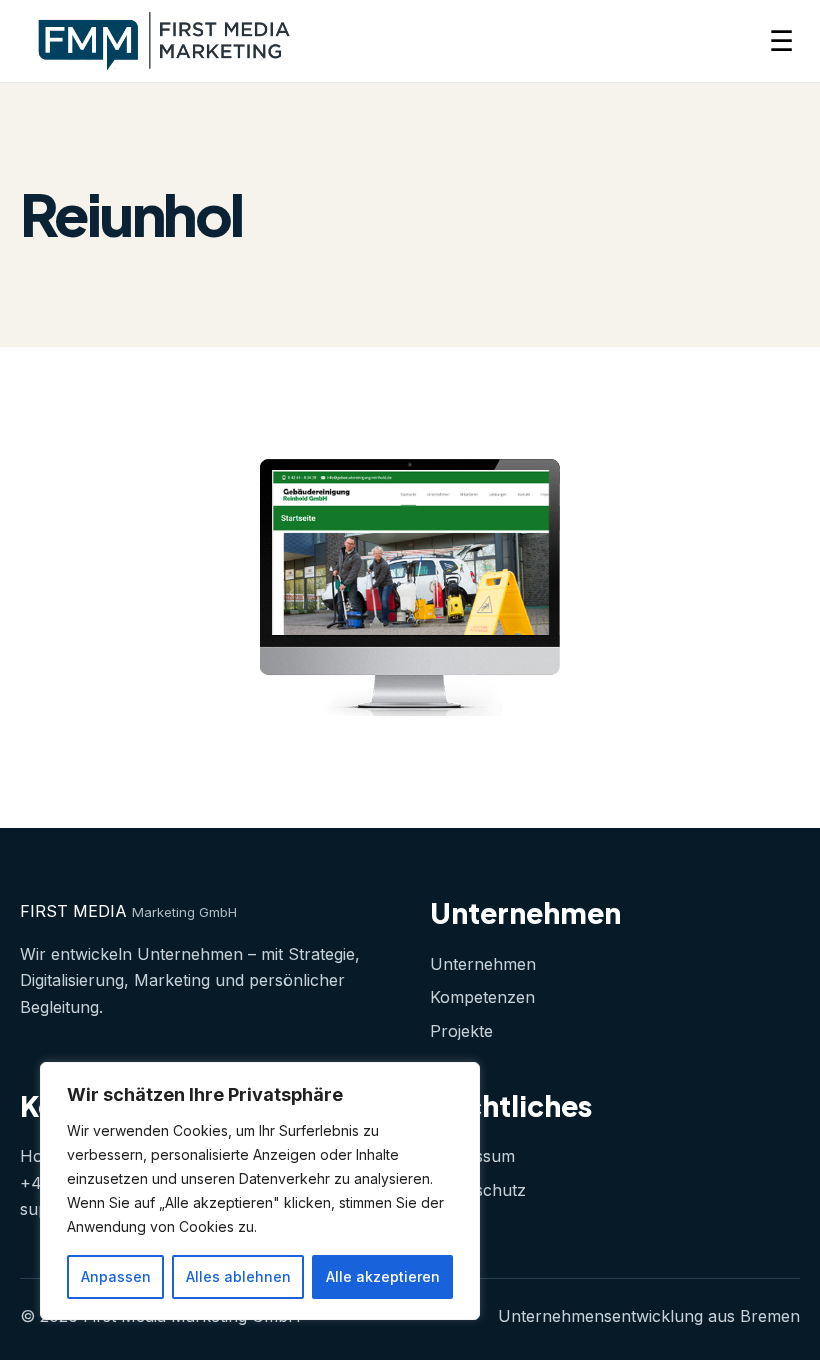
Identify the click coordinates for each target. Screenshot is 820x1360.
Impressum (472, 1156)
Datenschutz (478, 1190)
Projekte (461, 1031)
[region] (260, 1191)
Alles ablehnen (238, 1276)
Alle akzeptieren (383, 1276)
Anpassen (116, 1276)
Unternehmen (483, 964)
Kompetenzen (482, 997)
